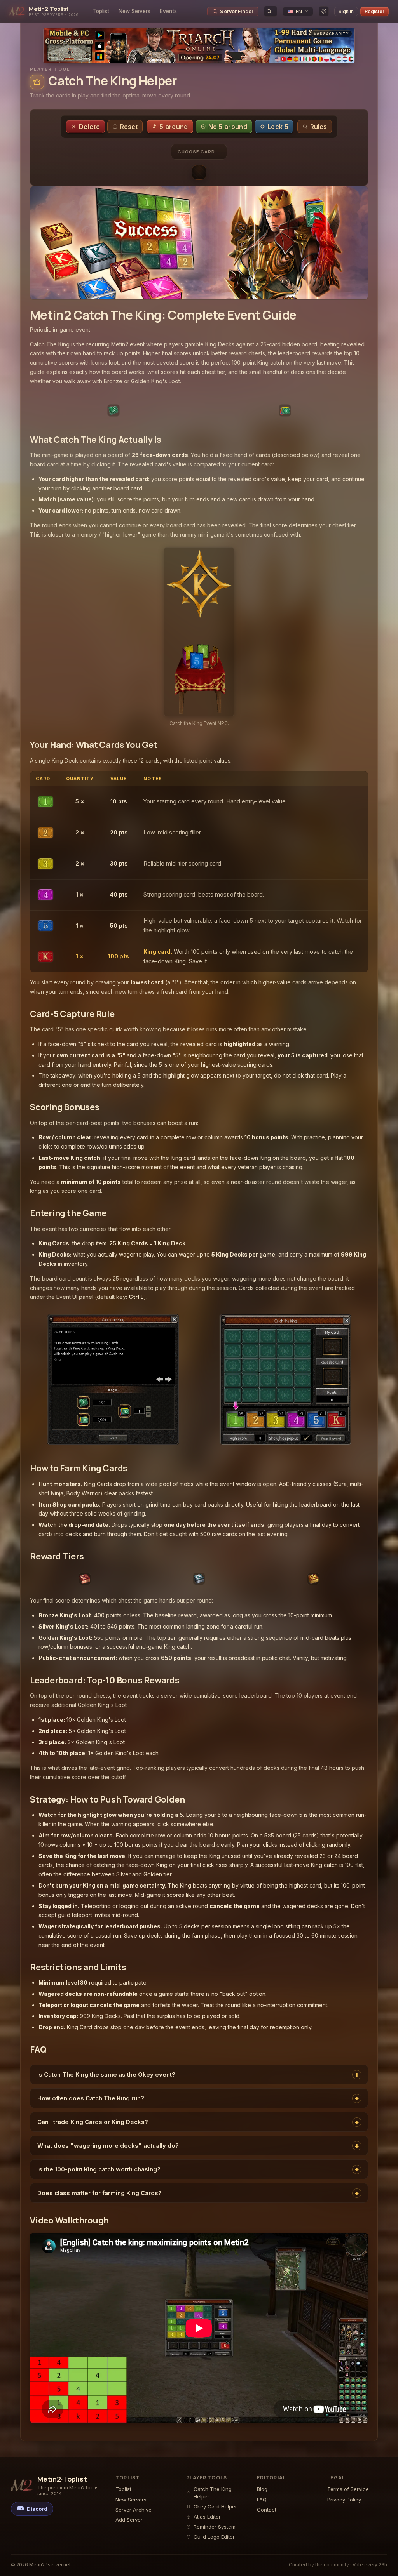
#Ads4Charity (332, 34)
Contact (267, 2510)
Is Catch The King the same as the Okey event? (106, 2075)
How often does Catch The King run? (91, 2098)
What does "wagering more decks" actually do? (108, 2146)
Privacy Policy (344, 2500)
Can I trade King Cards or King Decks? (93, 2122)
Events (168, 11)
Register (374, 11)
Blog (262, 2489)
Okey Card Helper (215, 2506)
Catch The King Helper (213, 2493)
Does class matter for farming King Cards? (99, 2193)
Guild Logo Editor (214, 2537)
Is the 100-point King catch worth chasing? (99, 2169)
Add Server (129, 2520)
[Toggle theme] (324, 11)
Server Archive (134, 2510)
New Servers (134, 11)
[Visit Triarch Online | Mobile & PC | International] (199, 45)
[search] (271, 11)
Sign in (346, 11)
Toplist (101, 11)
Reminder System (215, 2527)
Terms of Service (348, 2489)
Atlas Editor (207, 2517)
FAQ (262, 2500)
